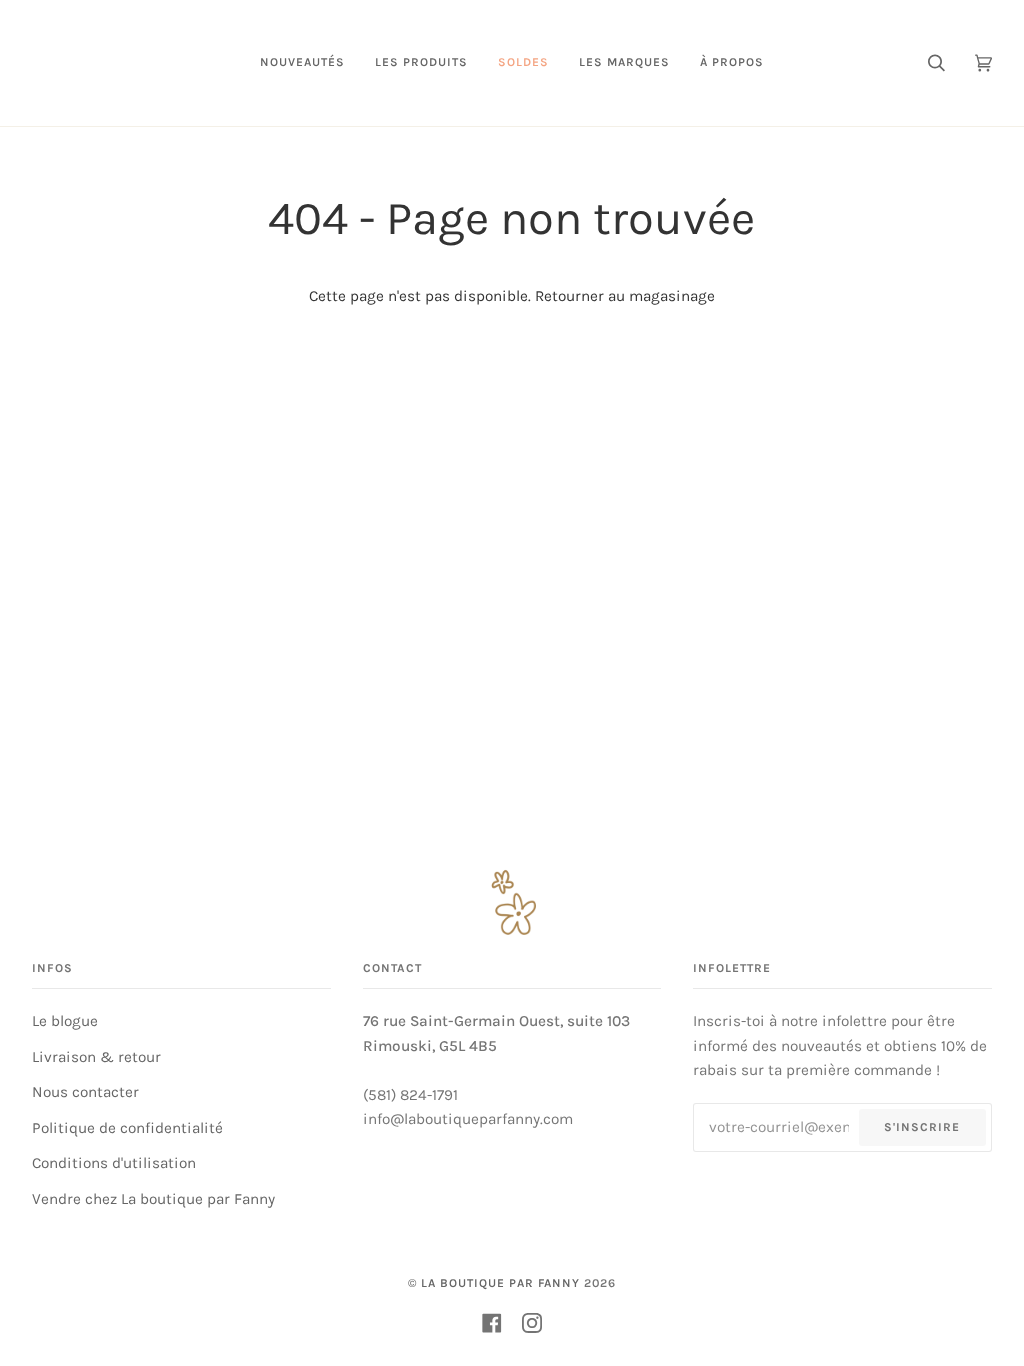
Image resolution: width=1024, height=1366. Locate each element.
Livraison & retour (96, 1057)
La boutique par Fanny (500, 1283)
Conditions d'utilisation (114, 1163)
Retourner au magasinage (625, 296)
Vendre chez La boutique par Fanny (153, 1199)
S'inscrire (922, 1127)
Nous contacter (85, 1092)
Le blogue (65, 1021)
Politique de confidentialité (127, 1128)
